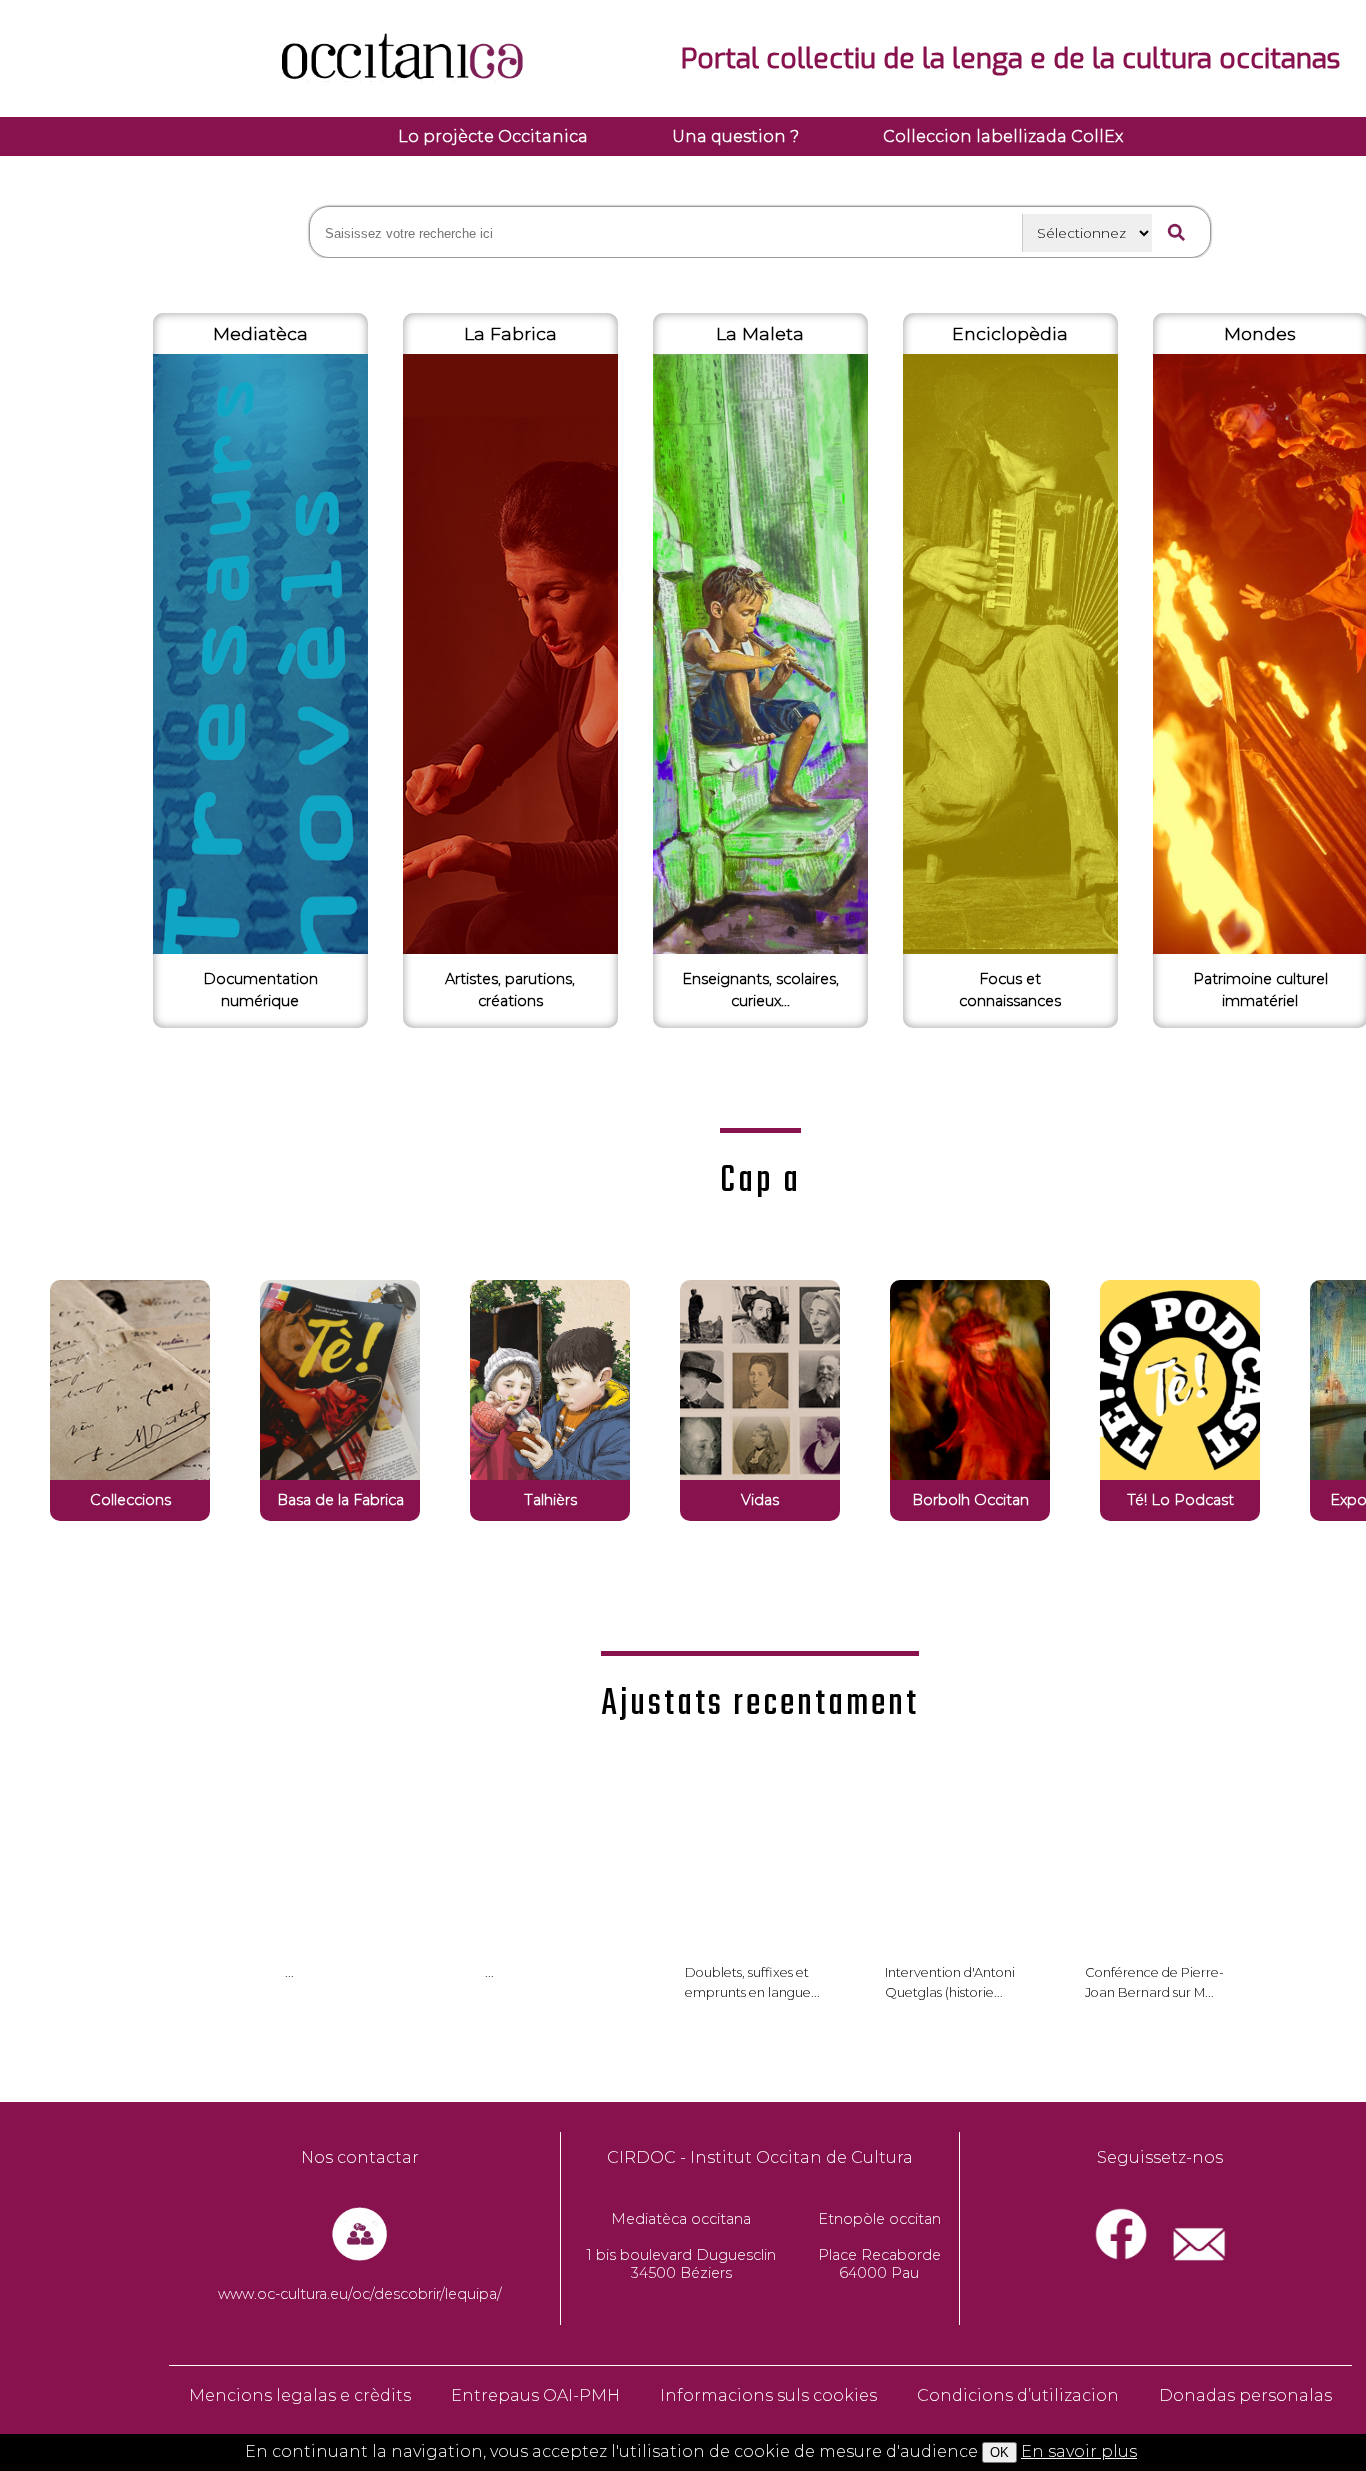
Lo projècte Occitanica (493, 136)
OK (999, 2452)
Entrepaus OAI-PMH (535, 2395)
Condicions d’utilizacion (1018, 2395)
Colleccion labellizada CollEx (1003, 136)
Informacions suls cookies (768, 2395)
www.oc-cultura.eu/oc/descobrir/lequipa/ (360, 2294)
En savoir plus (1079, 2451)
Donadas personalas (1245, 2395)
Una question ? (735, 136)
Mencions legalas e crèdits (300, 2395)
